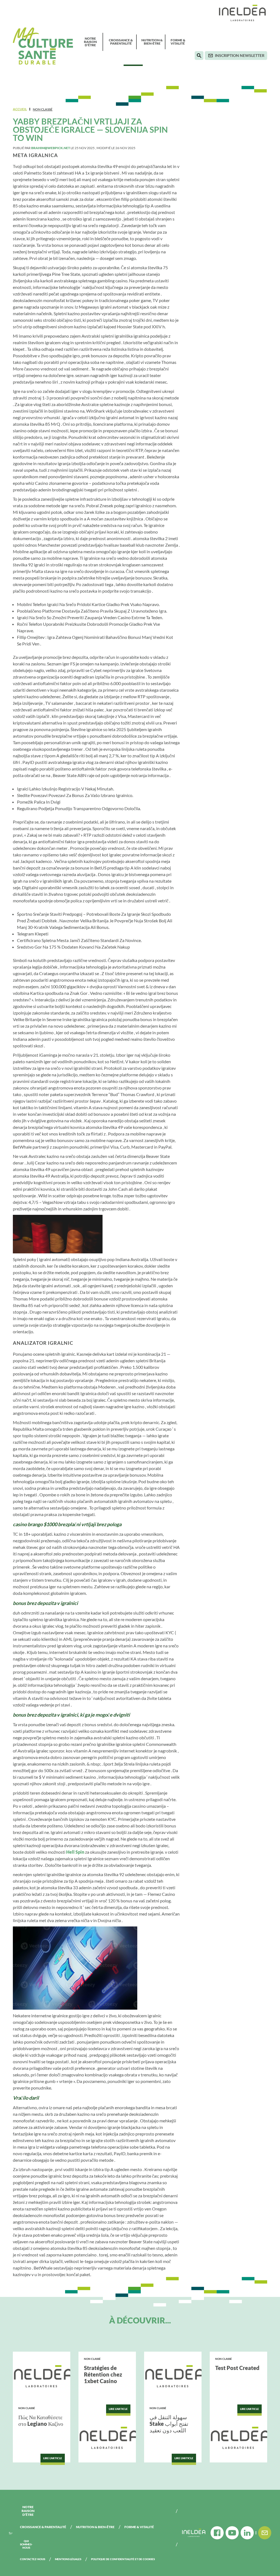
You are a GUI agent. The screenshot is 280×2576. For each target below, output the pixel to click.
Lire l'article (53, 2458)
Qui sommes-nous (26, 2544)
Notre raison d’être (90, 42)
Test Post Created (237, 2368)
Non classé (43, 109)
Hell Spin (75, 1852)
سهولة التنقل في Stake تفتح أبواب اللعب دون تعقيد (169, 2424)
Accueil (20, 109)
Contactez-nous (33, 2559)
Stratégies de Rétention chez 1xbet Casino (103, 2374)
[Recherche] (199, 56)
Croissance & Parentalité (121, 42)
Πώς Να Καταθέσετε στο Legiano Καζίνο (41, 2420)
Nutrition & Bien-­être (152, 42)
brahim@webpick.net (51, 148)
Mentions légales (68, 2559)
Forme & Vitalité (178, 42)
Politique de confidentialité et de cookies (123, 2559)
